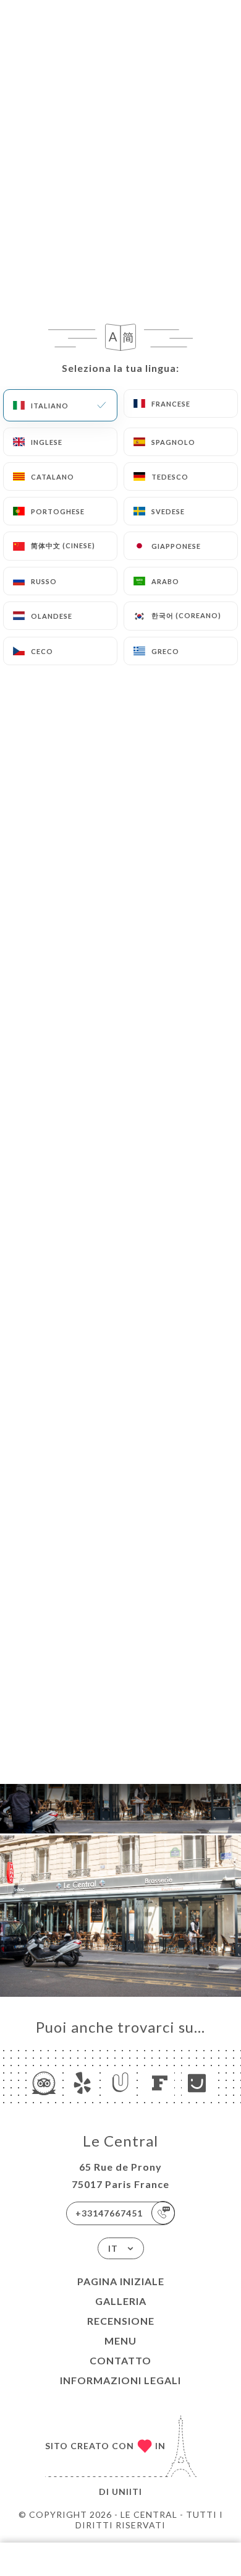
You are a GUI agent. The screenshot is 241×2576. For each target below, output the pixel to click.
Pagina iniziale (121, 2281)
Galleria (121, 2301)
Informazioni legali (120, 2380)
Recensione (121, 2321)
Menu (120, 2341)
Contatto (120, 2360)
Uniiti (127, 2492)
